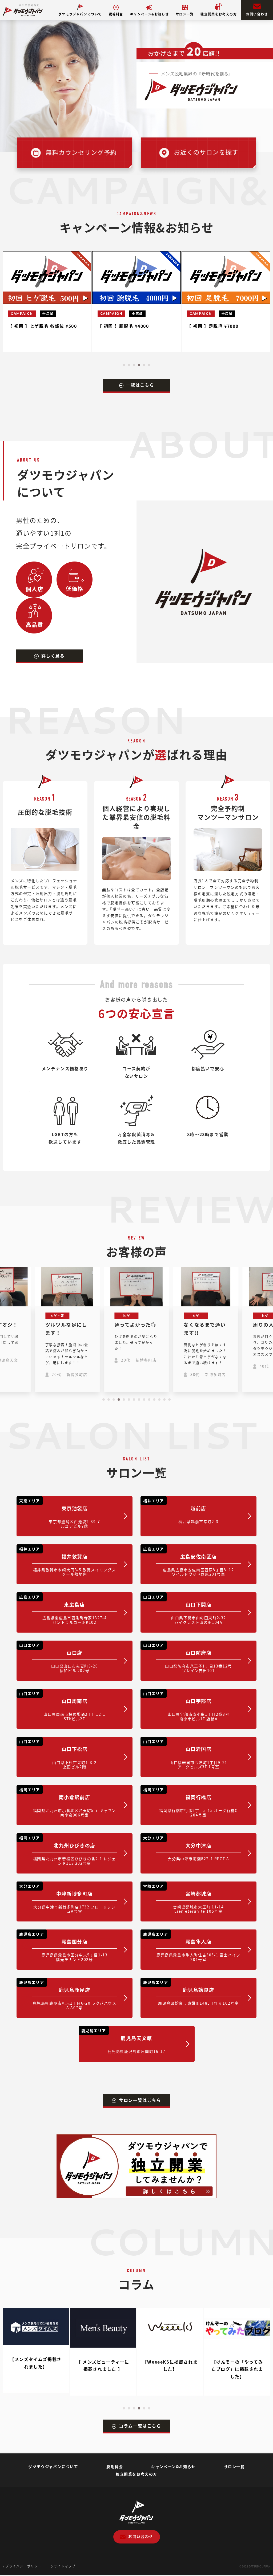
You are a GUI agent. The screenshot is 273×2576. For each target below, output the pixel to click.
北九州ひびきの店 (68, 1850)
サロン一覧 (185, 14)
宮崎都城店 (183, 1899)
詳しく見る (53, 656)
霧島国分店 (63, 1947)
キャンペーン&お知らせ (150, 14)
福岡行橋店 (190, 1802)
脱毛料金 (116, 14)
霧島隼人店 (192, 1947)
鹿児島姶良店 (191, 1993)
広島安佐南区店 (189, 1562)
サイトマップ (65, 2566)
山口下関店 (185, 1610)
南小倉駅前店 (68, 1802)
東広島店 (63, 1610)
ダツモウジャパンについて (80, 14)
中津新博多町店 (67, 1899)
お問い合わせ (257, 14)
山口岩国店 (185, 1754)
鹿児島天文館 (123, 2041)
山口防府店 (188, 1658)
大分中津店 (186, 1848)
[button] (124, 365)
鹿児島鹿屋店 (68, 1995)
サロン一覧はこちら (140, 2100)
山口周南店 (62, 1706)
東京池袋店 (60, 1513)
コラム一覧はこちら (140, 2426)
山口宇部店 (186, 1706)
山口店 (59, 1658)
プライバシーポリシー (23, 2566)
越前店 (181, 1511)
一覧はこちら (140, 385)
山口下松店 (58, 1754)
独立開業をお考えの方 (219, 14)
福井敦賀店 (68, 1562)
